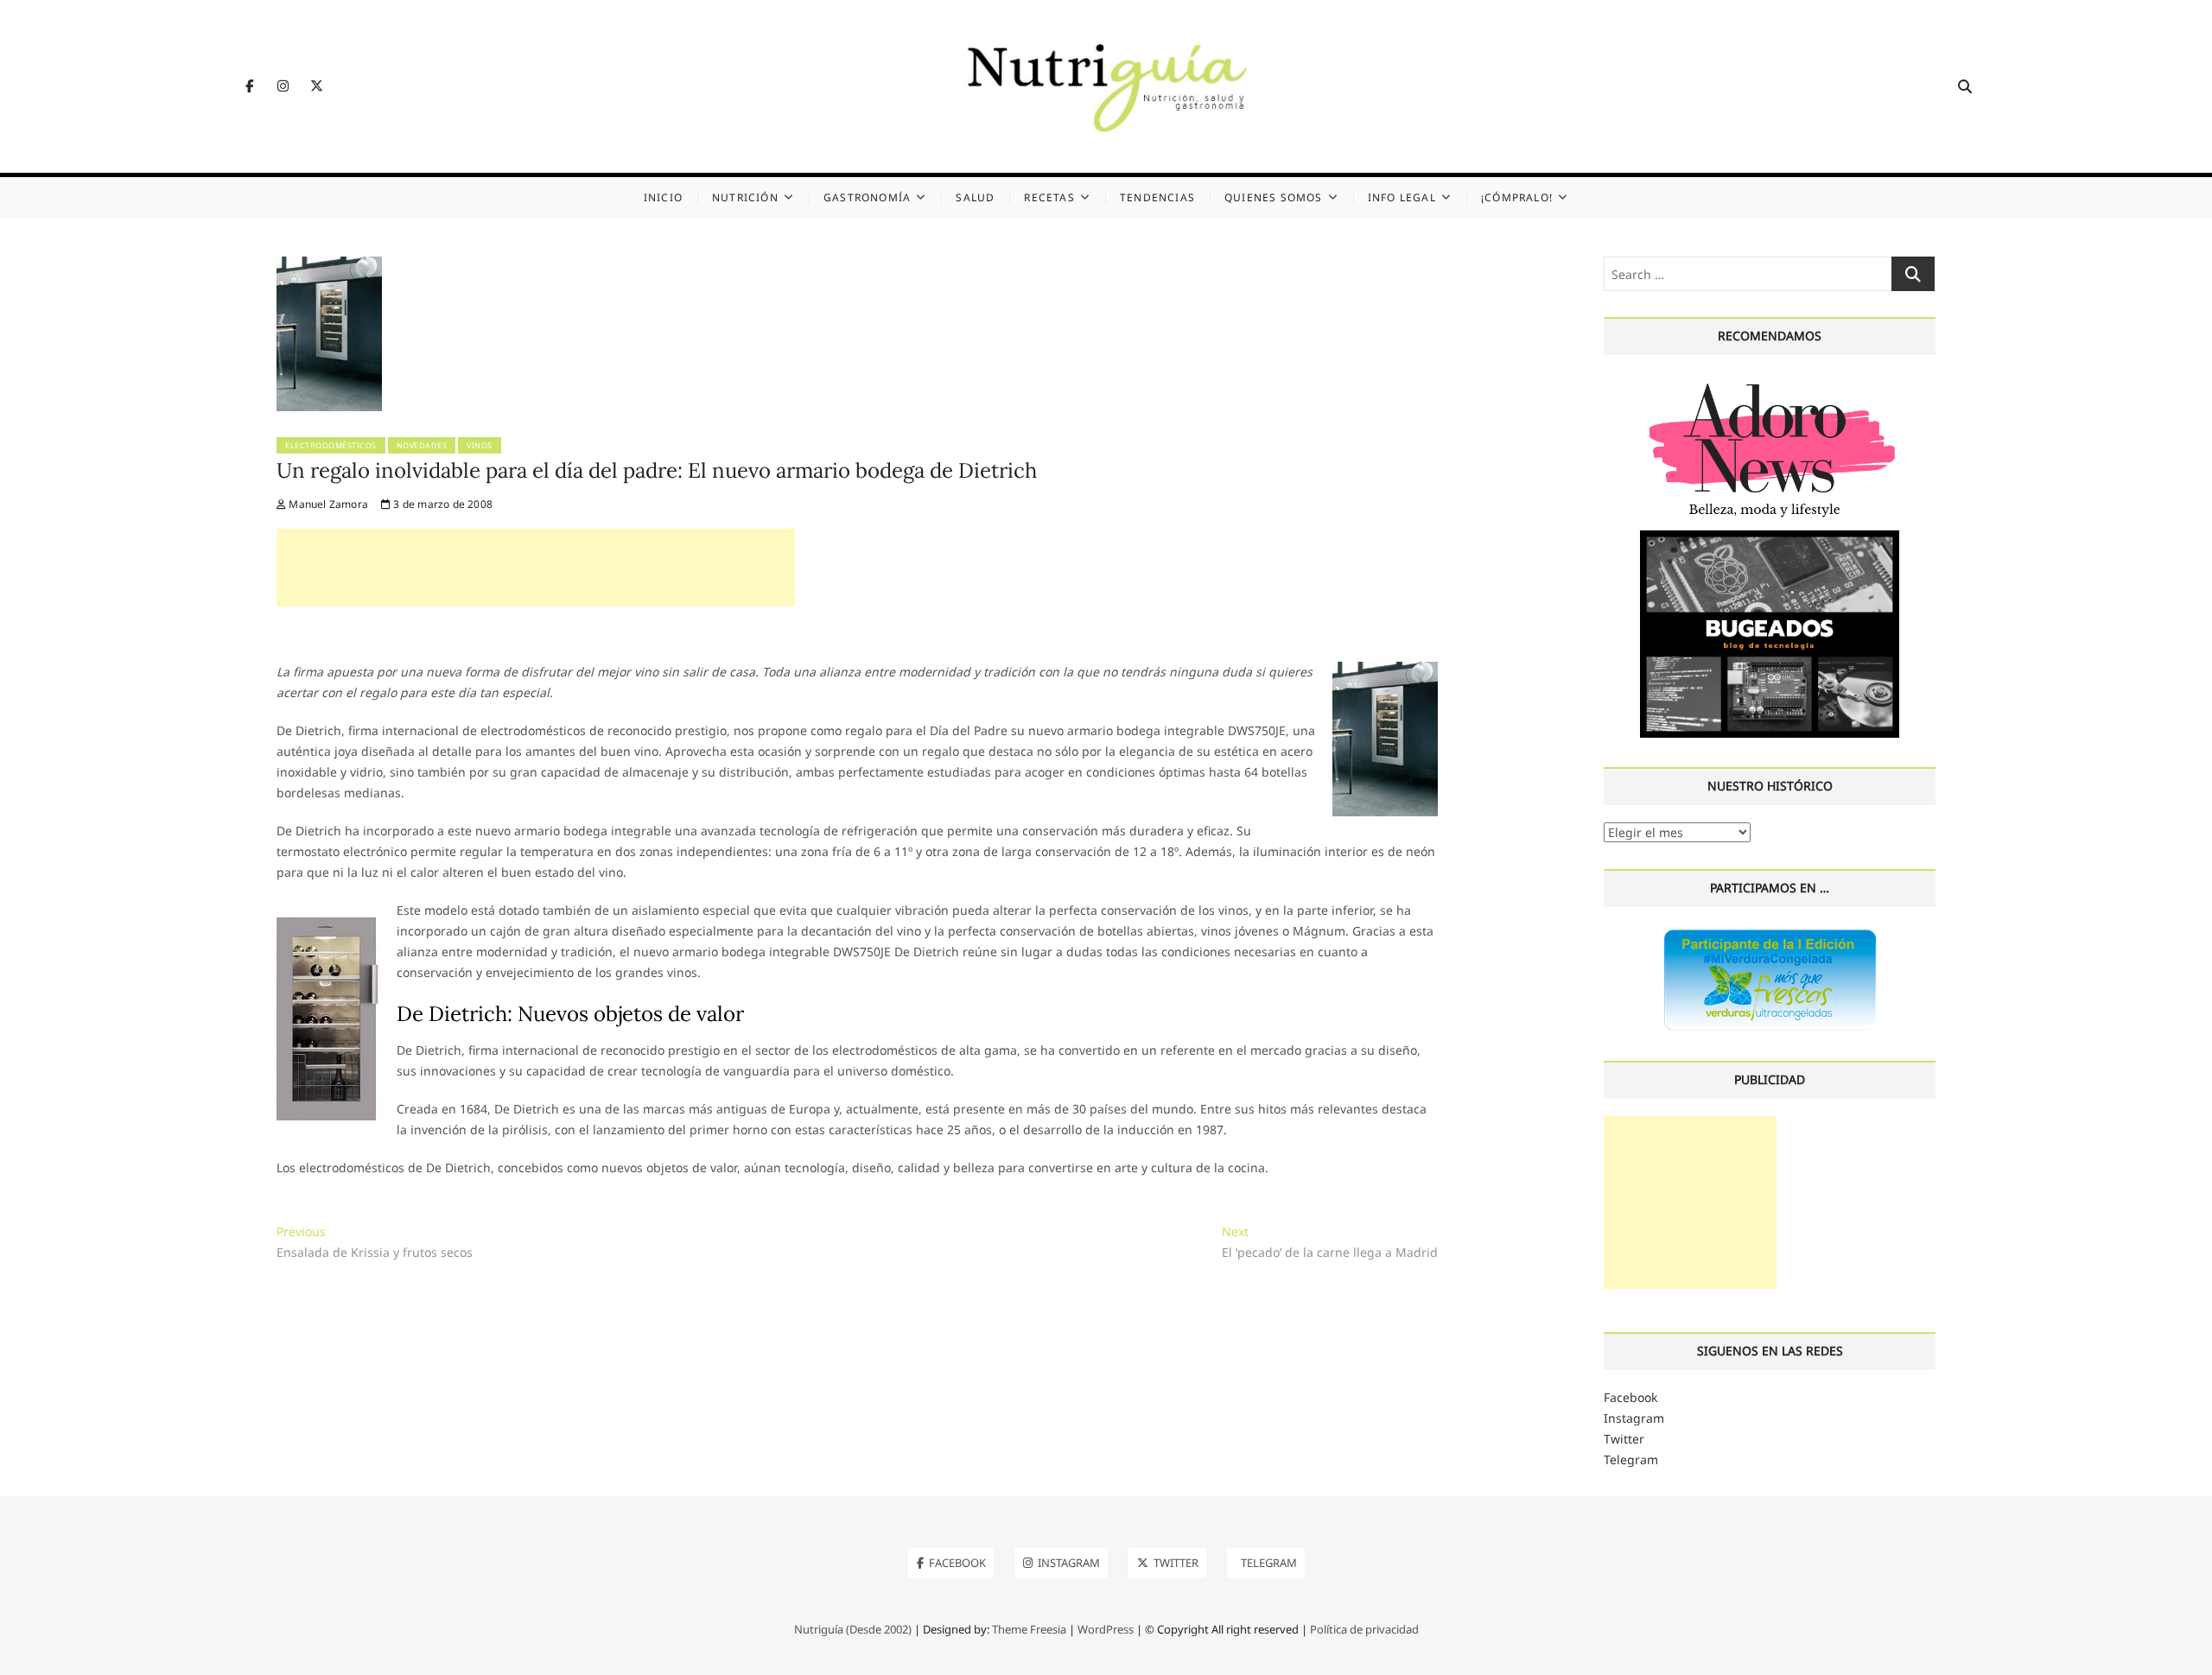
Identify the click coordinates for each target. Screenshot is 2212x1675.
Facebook (1630, 1397)
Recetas (1049, 197)
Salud (975, 197)
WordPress (1106, 1629)
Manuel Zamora (327, 504)
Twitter (1624, 1439)
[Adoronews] (1770, 382)
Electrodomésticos (331, 445)
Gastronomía (867, 197)
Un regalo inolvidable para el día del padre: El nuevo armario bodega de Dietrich (657, 470)
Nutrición (745, 197)
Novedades (422, 445)
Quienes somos (1274, 197)
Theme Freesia (1029, 1629)
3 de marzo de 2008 (442, 504)
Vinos (480, 445)
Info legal (1402, 197)
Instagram (1634, 1418)
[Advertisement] (536, 568)
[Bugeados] (1770, 537)
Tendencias (1157, 197)
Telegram (1631, 1459)
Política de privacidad (1364, 1629)
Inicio (663, 197)
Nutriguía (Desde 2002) (853, 1629)
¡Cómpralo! (1517, 197)
